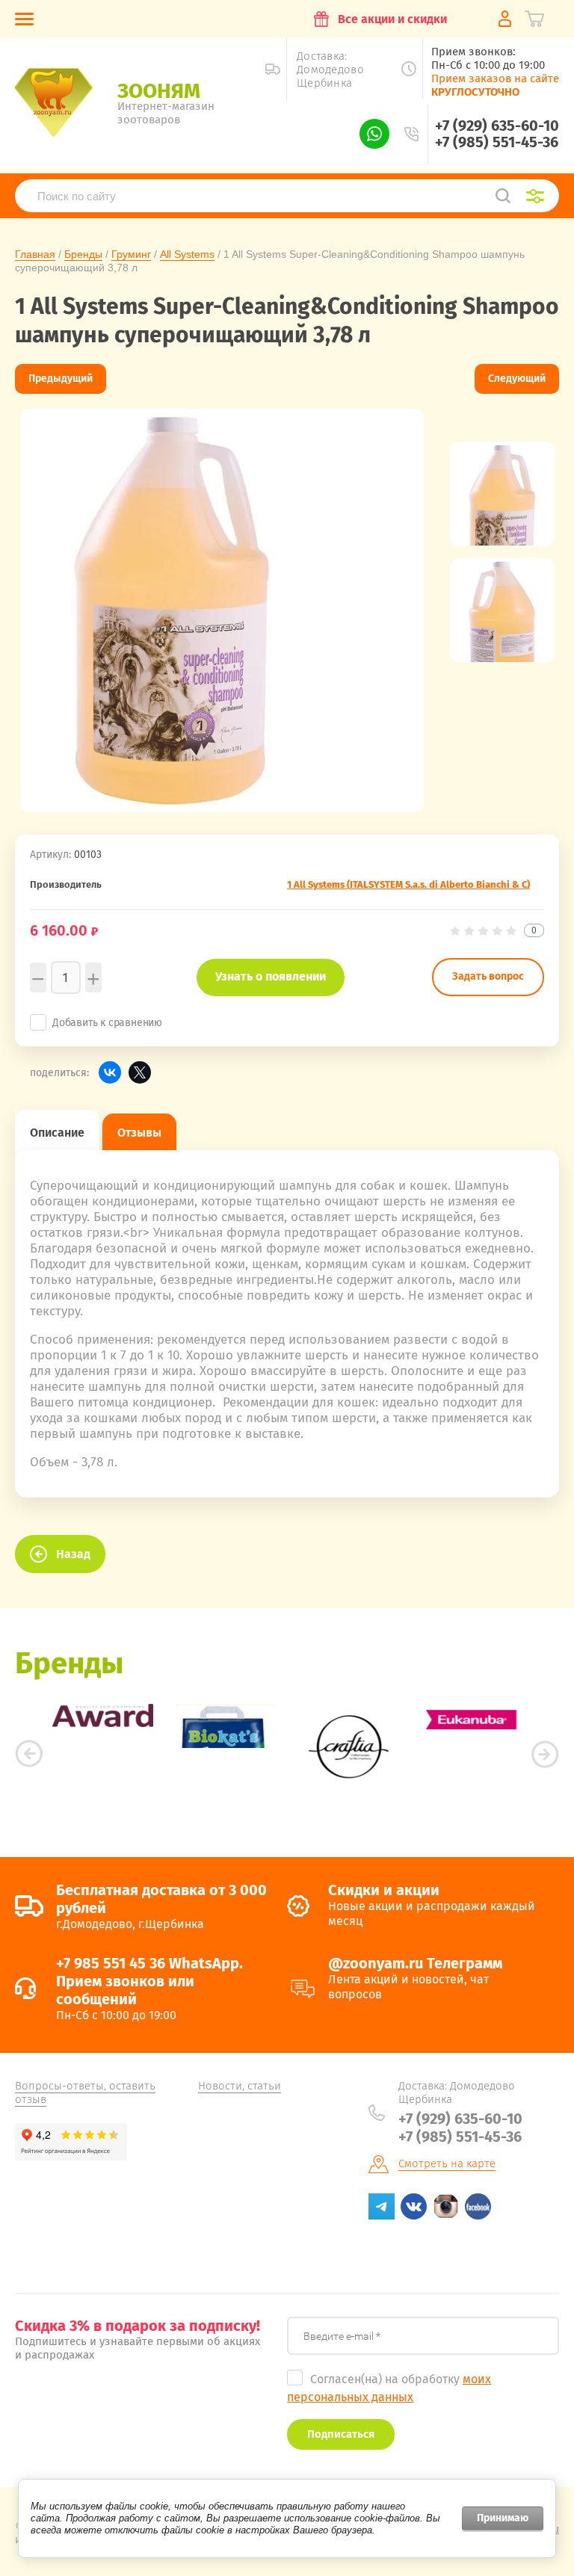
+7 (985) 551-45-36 (497, 142)
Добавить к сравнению (107, 1023)
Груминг (131, 254)
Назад (73, 1554)
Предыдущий (61, 379)
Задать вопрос (488, 976)
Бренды (83, 254)
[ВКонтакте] (110, 1072)
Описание (57, 1133)
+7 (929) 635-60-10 (497, 126)
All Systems (187, 254)
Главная (35, 254)
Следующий (517, 379)
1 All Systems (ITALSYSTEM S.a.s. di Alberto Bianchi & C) (408, 884)
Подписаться (341, 2434)
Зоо (159, 91)
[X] (140, 1072)
